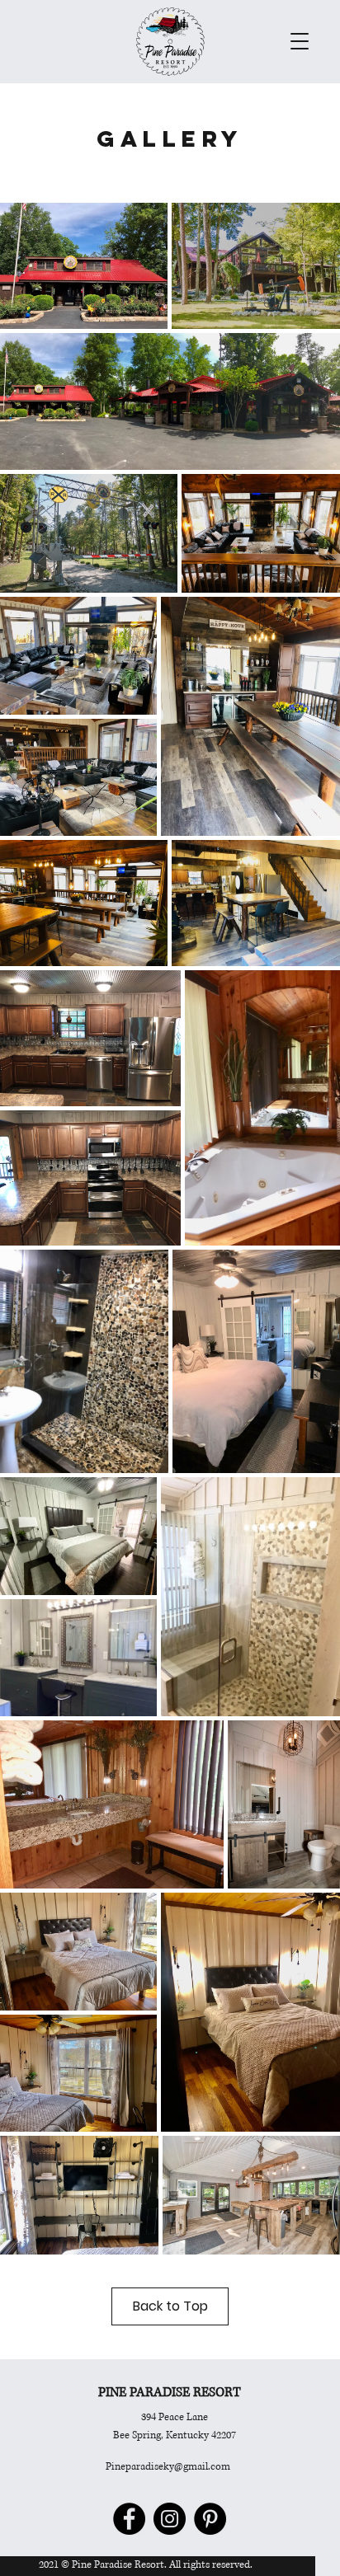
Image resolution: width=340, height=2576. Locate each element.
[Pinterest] (210, 2519)
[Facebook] (129, 2519)
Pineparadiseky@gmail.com (168, 2467)
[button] (300, 41)
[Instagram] (170, 2519)
